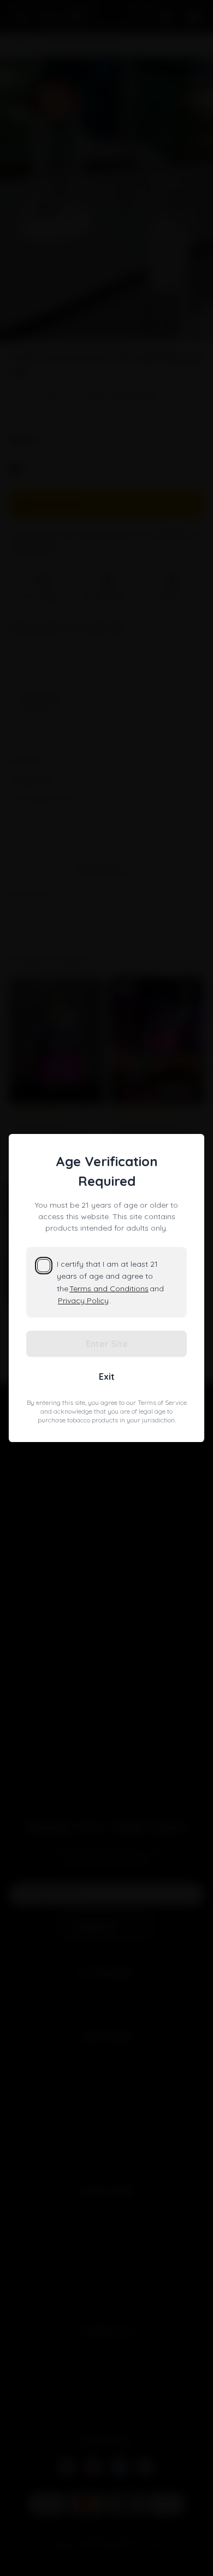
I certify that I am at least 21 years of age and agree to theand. (110, 1282)
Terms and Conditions (109, 1289)
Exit (107, 1376)
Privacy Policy (83, 1301)
